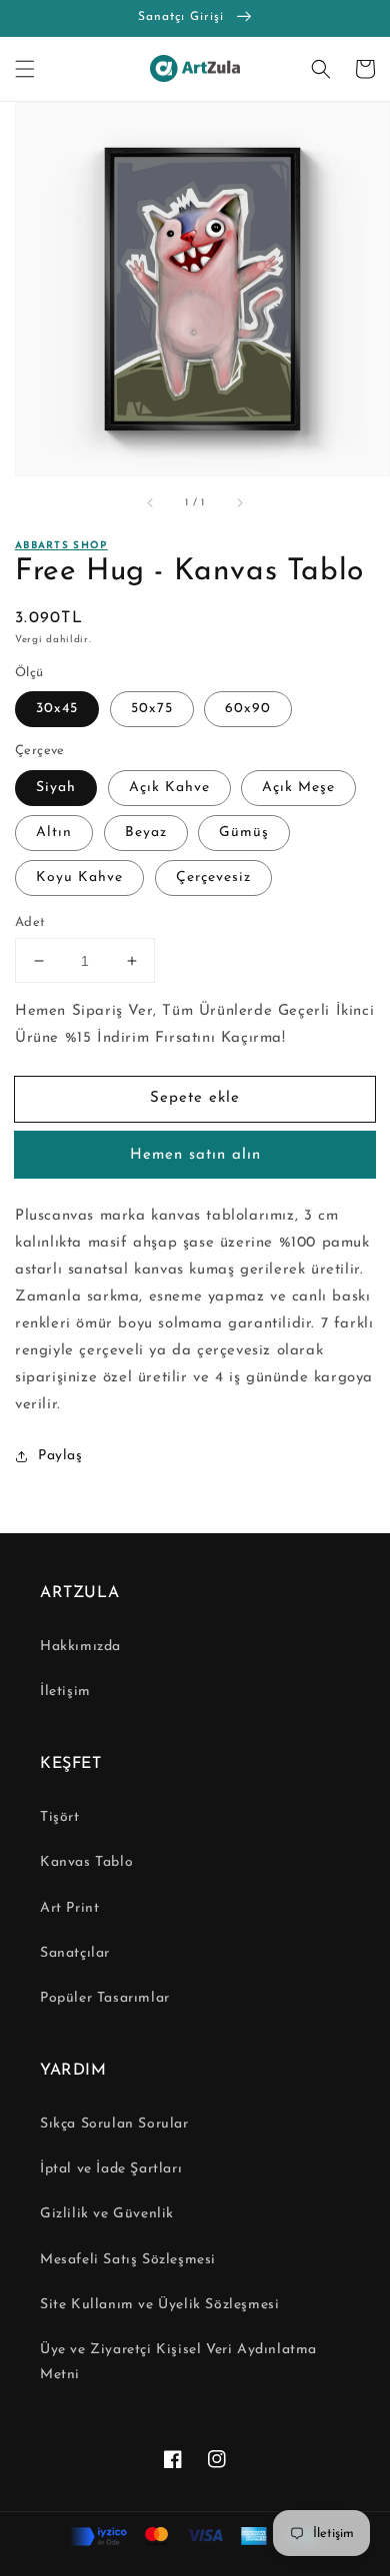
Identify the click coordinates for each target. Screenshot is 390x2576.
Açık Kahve (169, 788)
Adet (30, 922)
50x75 (152, 709)
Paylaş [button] (60, 1456)
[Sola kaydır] (151, 503)
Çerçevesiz (213, 877)
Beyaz (146, 833)
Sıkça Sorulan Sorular (114, 2124)
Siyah (56, 788)
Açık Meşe (298, 788)
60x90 (248, 709)
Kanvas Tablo (86, 1862)
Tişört (60, 1817)
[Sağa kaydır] (239, 503)
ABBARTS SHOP (61, 546)
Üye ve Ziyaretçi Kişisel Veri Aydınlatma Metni (178, 2362)
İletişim (65, 1692)
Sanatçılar (75, 1953)
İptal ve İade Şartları (111, 2169)
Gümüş (244, 833)
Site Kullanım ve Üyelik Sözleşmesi (159, 2305)
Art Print (69, 1908)
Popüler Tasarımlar (105, 1998)
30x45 (57, 709)
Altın (54, 833)
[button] (25, 69)
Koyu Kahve (79, 877)
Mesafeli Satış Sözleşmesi (128, 2260)
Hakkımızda (80, 1647)
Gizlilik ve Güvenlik (107, 2214)
